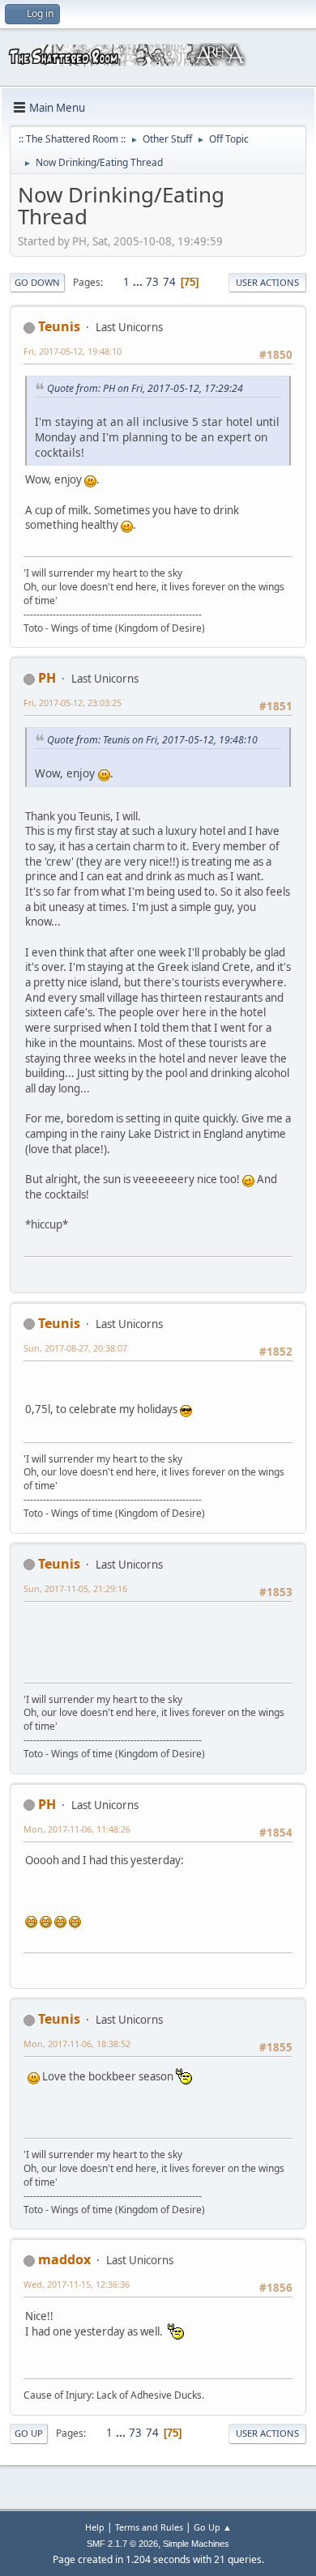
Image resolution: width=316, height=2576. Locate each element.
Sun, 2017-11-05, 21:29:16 (75, 1588)
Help (95, 2527)
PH (47, 678)
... (139, 282)
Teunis (59, 326)
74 (169, 282)
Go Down (37, 282)
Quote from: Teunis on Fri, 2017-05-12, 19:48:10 (152, 740)
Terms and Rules (149, 2527)
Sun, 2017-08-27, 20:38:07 (75, 1348)
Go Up (29, 2433)
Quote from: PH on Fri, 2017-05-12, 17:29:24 (145, 388)
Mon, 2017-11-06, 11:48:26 (77, 1829)
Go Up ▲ (213, 2527)
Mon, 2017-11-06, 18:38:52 (77, 2044)
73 (152, 282)
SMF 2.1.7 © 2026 (122, 2544)
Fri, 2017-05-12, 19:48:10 (73, 351)
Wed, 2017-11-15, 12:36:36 (77, 2284)
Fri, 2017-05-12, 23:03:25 (73, 703)
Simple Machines (196, 2544)
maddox (64, 2259)
